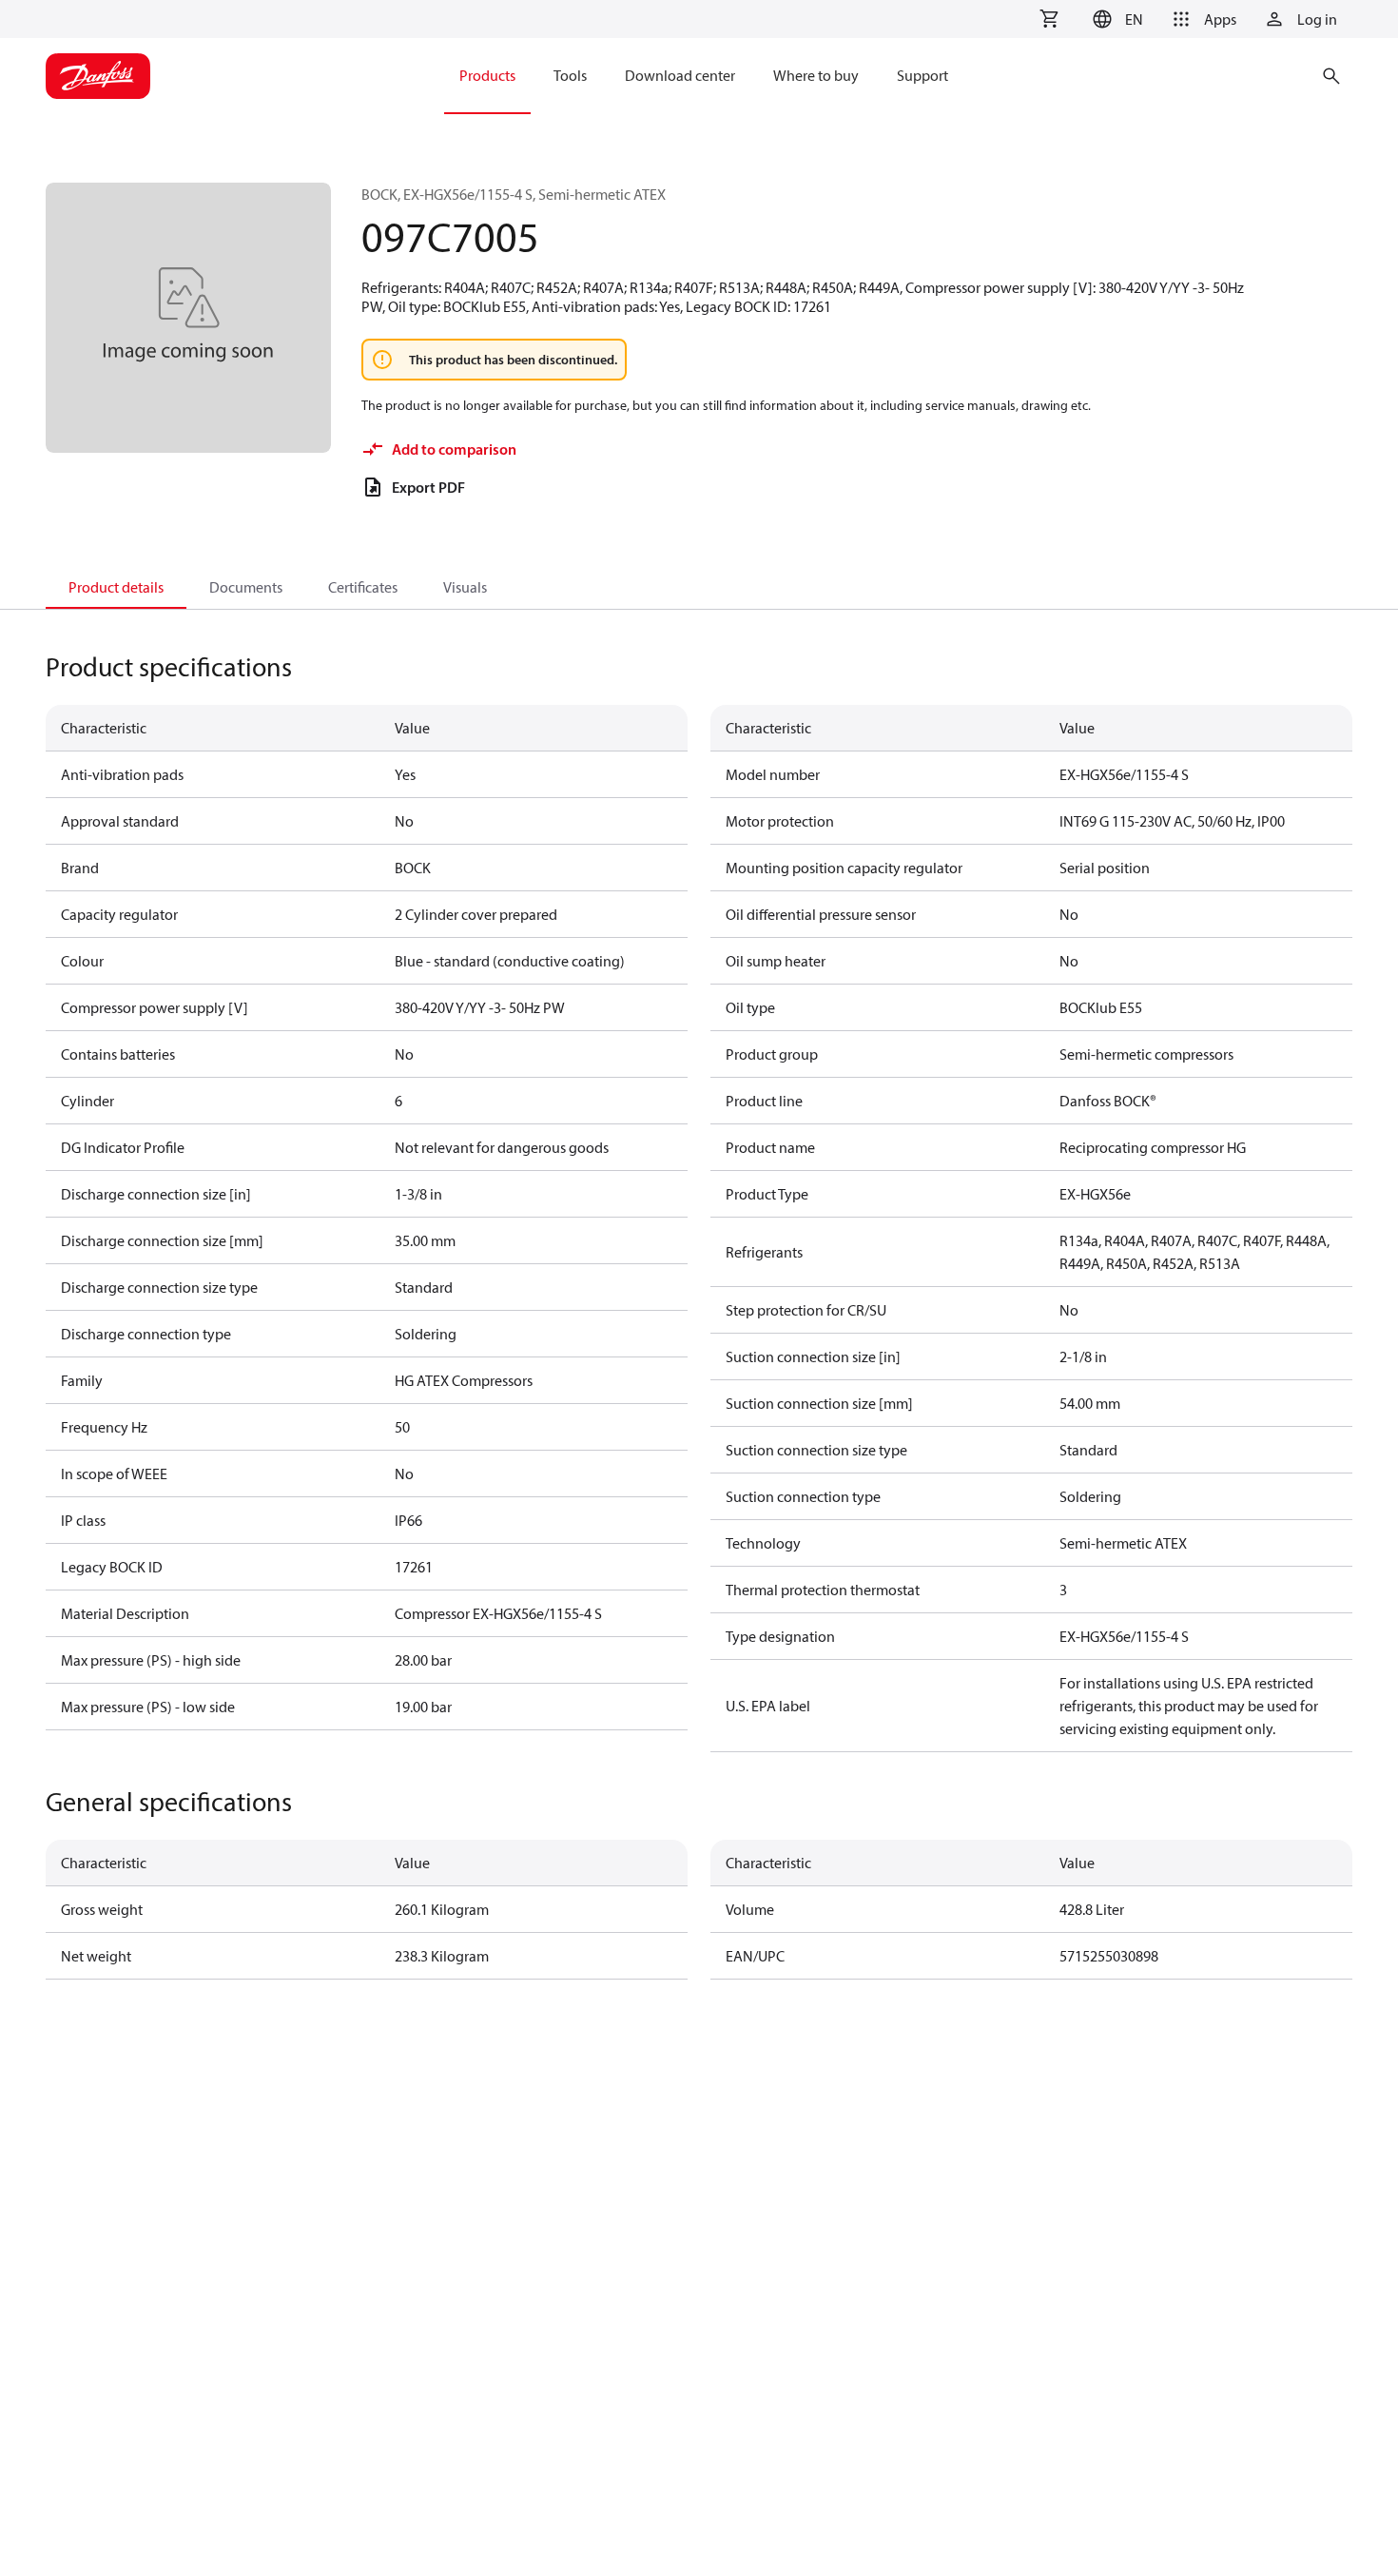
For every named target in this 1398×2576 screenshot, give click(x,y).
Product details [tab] (116, 587)
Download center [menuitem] (680, 75)
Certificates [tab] (363, 587)
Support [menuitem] (922, 75)
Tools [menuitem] (570, 75)
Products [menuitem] (487, 75)
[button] (1115, 19)
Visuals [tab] (465, 587)
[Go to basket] (1049, 19)
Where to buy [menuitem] (816, 75)
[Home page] (98, 76)
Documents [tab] (246, 587)
